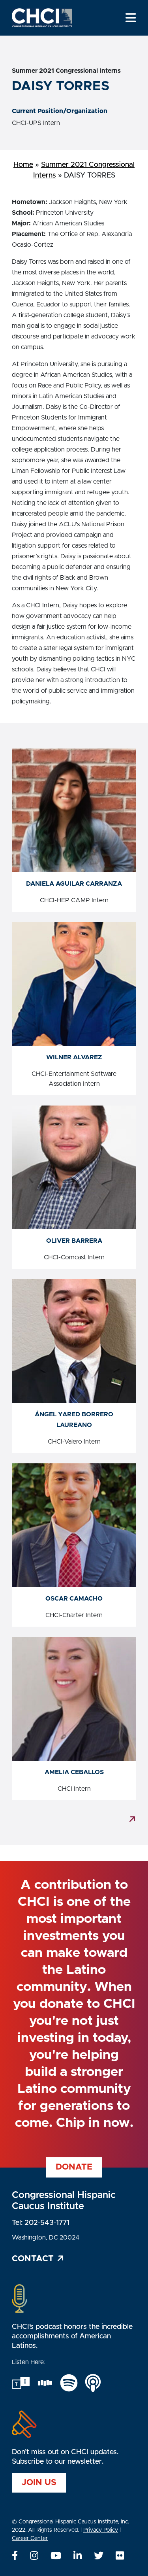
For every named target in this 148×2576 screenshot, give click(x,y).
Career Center (30, 2538)
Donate (74, 2167)
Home (23, 165)
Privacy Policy (101, 2530)
